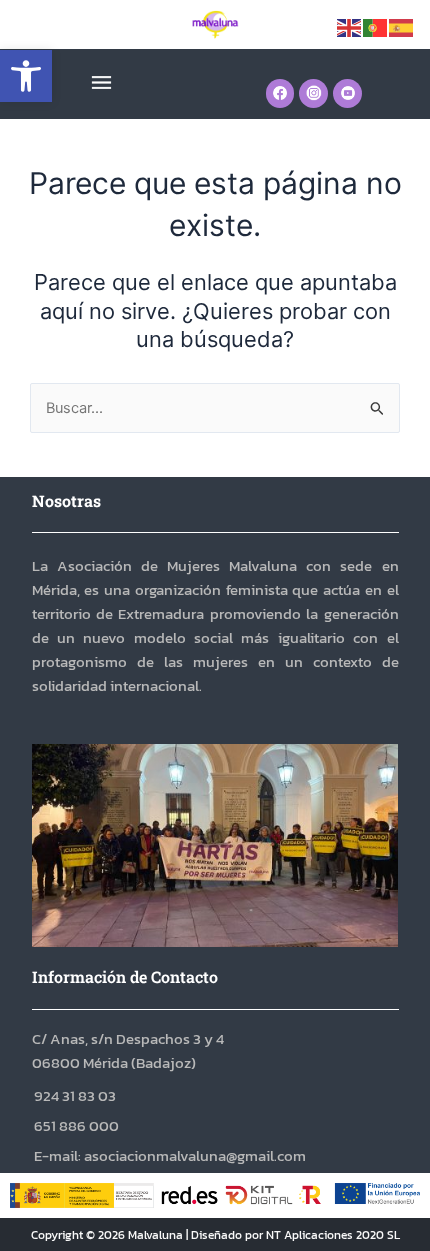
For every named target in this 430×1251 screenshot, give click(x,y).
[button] (26, 76)
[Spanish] (402, 27)
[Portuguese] (376, 27)
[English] (350, 27)
